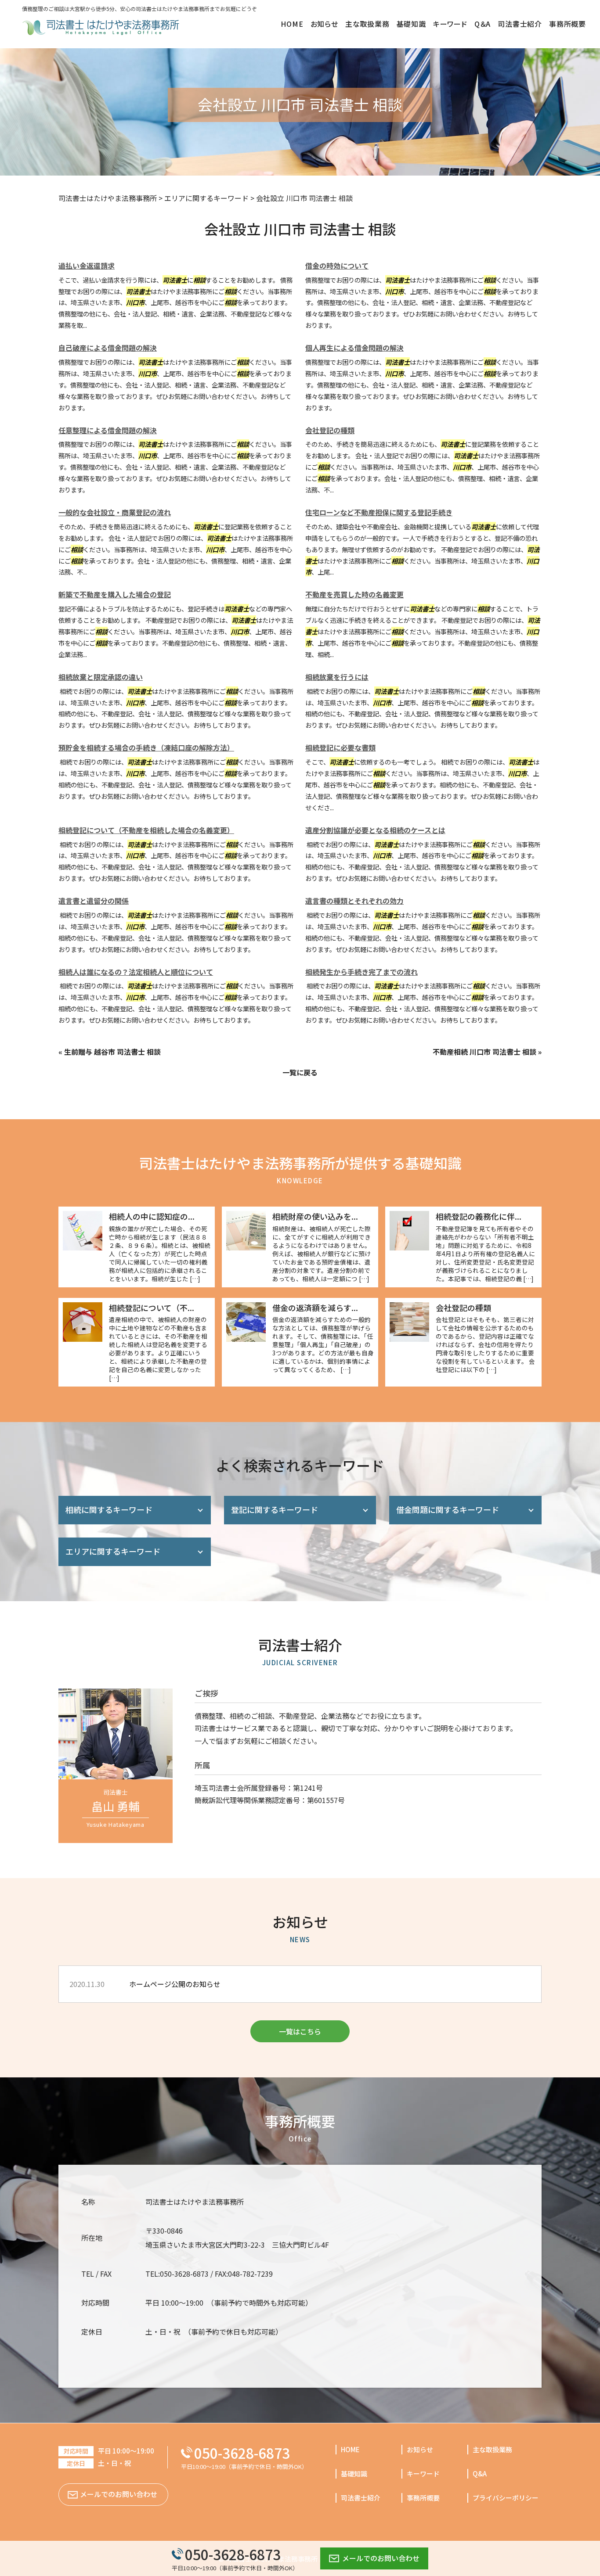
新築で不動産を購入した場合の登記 (115, 594)
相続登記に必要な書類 (340, 747)
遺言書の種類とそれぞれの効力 (354, 901)
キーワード (423, 2474)
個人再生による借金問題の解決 (354, 348)
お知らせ (420, 2449)
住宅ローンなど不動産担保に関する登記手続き (379, 512)
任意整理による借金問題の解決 (108, 430)
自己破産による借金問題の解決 (108, 348)
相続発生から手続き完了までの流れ (361, 972)
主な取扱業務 (492, 2449)
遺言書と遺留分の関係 (94, 901)
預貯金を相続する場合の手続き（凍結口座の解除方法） (146, 747)
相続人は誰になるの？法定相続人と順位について (136, 972)
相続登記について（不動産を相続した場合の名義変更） (146, 830)
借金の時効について (337, 266)
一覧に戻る (300, 1072)
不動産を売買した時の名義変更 (354, 594)
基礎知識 (354, 2474)
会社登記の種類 (330, 430)
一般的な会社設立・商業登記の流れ (115, 512)
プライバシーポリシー (506, 2498)
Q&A (480, 2474)
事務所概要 (423, 2498)
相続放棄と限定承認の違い (101, 677)
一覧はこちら (300, 2031)
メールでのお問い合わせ (381, 2558)
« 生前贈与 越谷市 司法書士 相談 (110, 1052)
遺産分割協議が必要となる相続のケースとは (375, 830)
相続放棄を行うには (337, 677)
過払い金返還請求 (87, 266)
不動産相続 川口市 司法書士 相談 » (487, 1052)
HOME (350, 2449)
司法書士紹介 (361, 2498)
